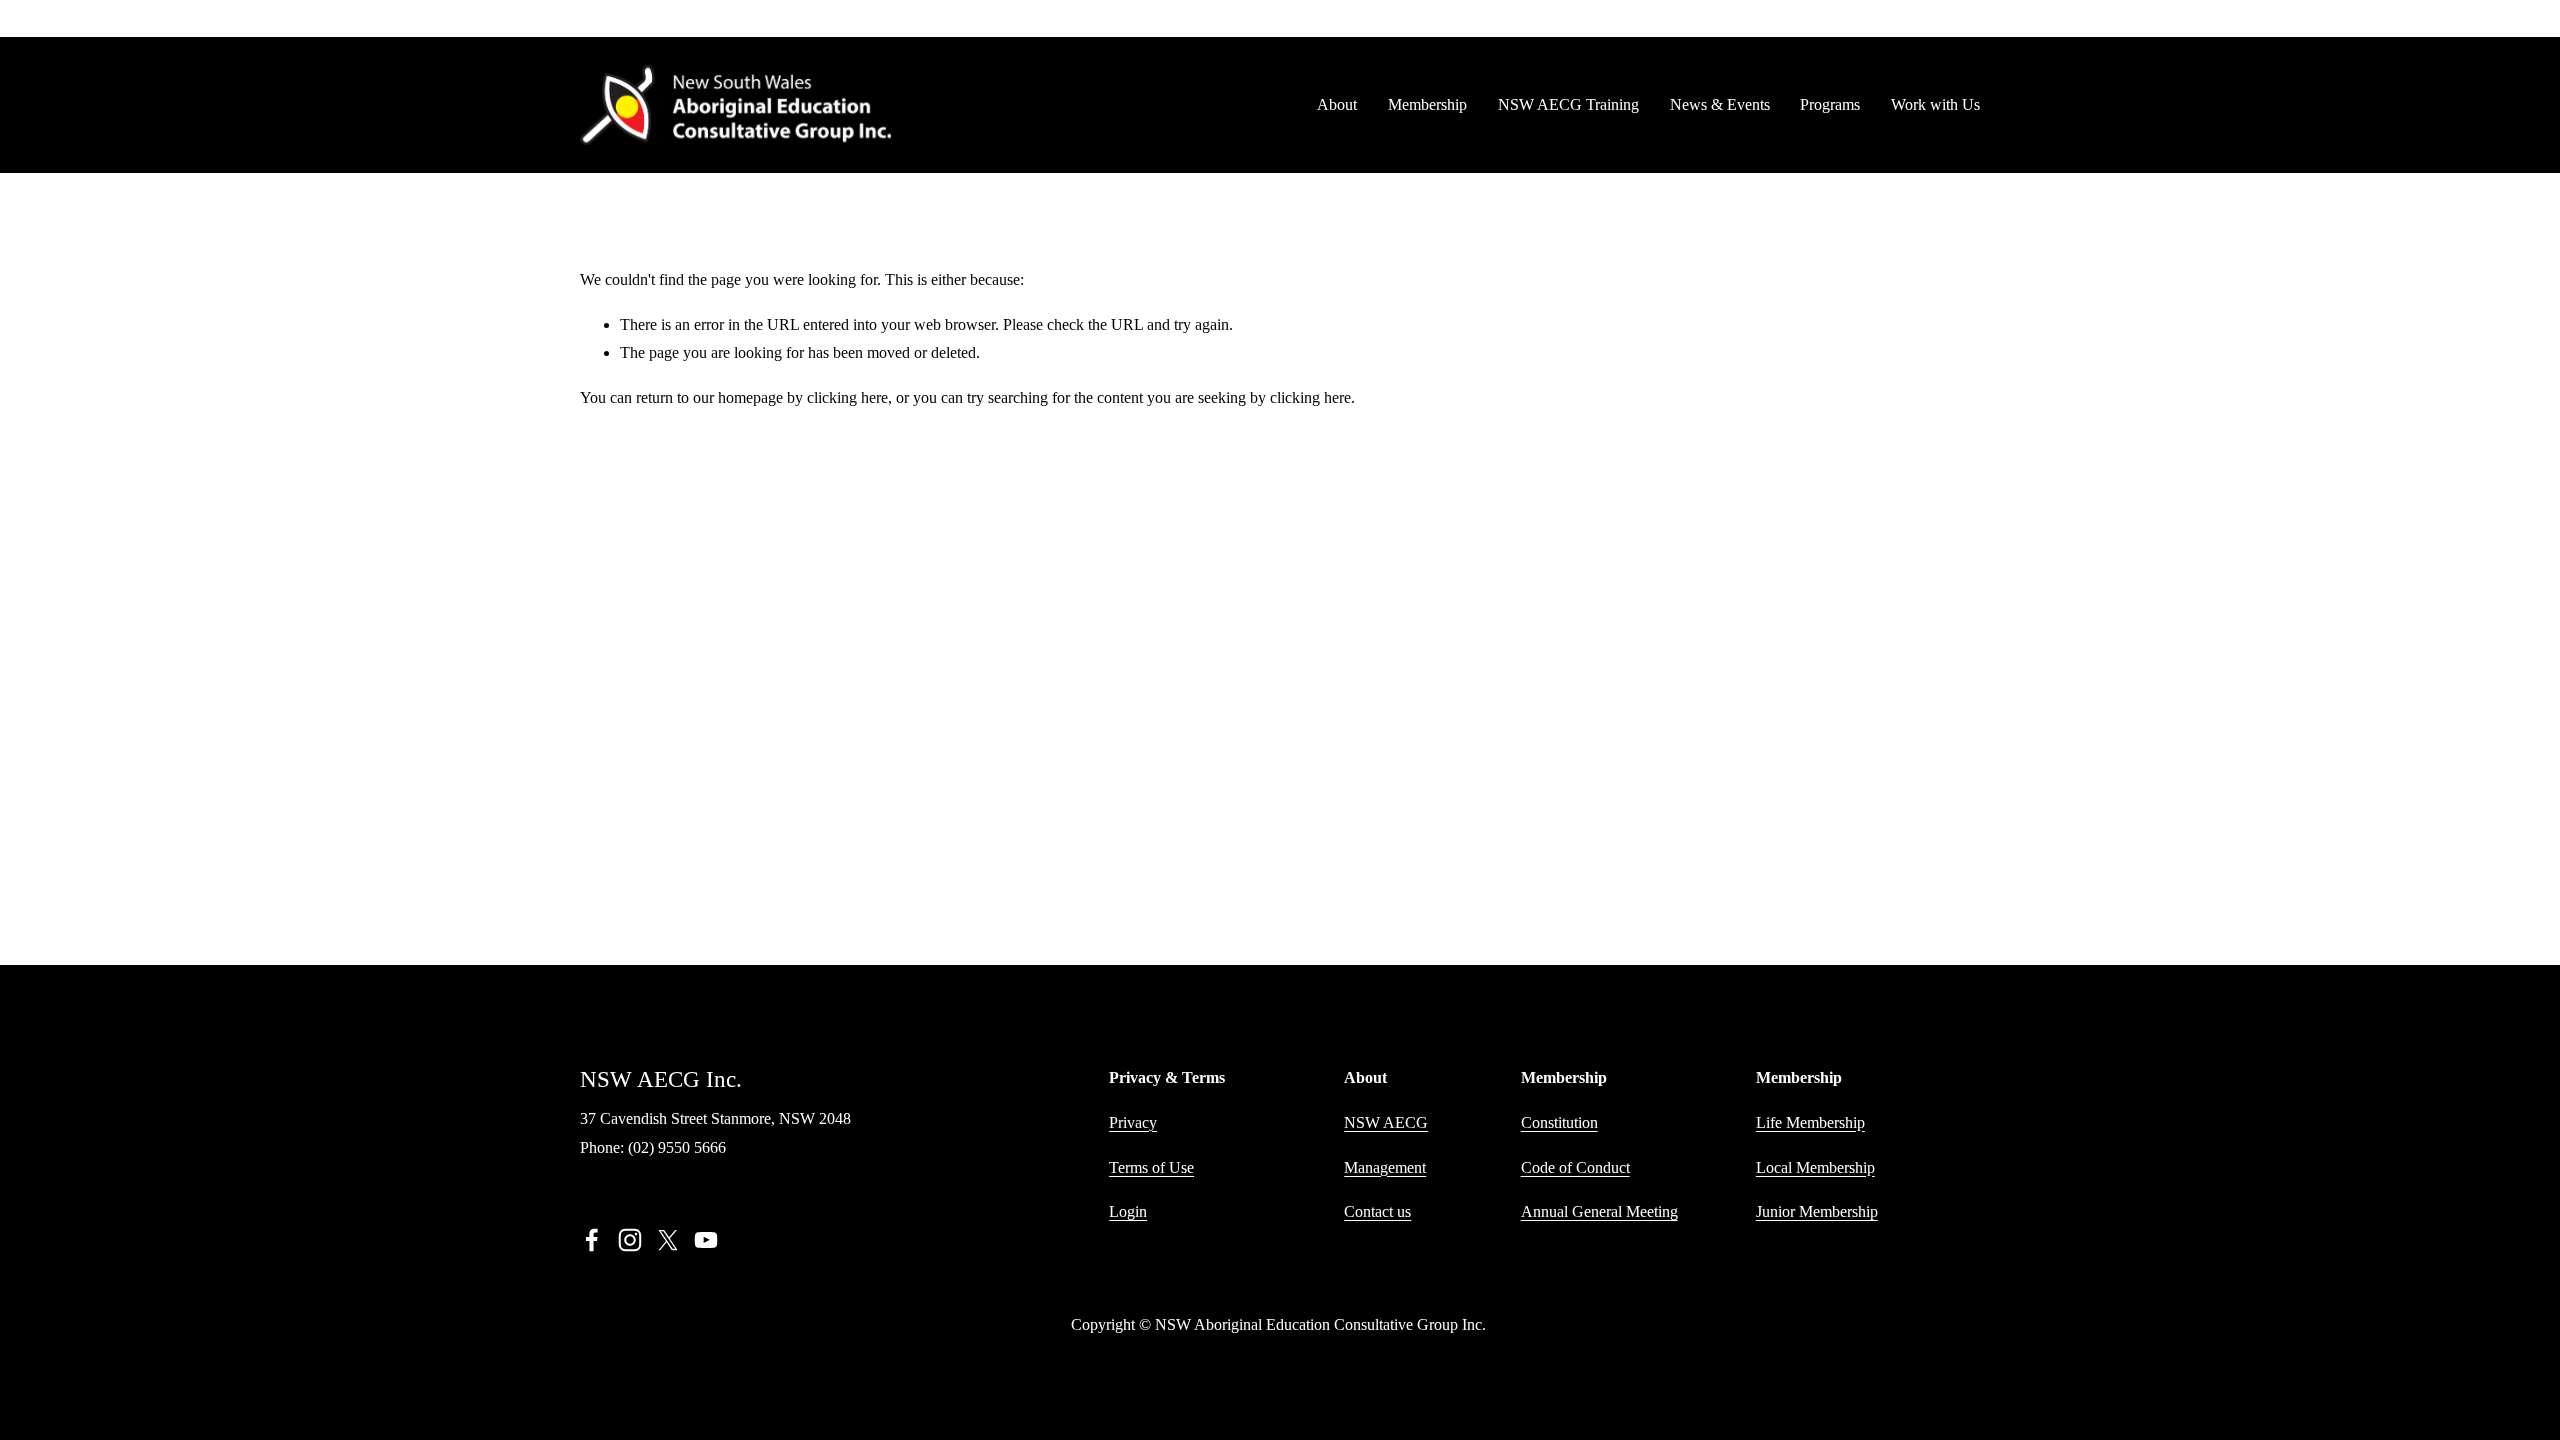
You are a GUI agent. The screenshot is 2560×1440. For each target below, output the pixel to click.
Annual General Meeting (1599, 1211)
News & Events (1720, 104)
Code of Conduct (1575, 1167)
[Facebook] (592, 1240)
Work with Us (1935, 104)
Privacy (1133, 1122)
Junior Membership (1817, 1211)
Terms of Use (1151, 1167)
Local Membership (1815, 1167)
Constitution (1559, 1122)
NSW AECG (1386, 1122)
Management (1385, 1167)
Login (1128, 1211)
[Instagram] (630, 1240)
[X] (668, 1240)
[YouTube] (706, 1240)
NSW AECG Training (1568, 104)
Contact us (1377, 1211)
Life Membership (1810, 1122)
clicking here (847, 397)
